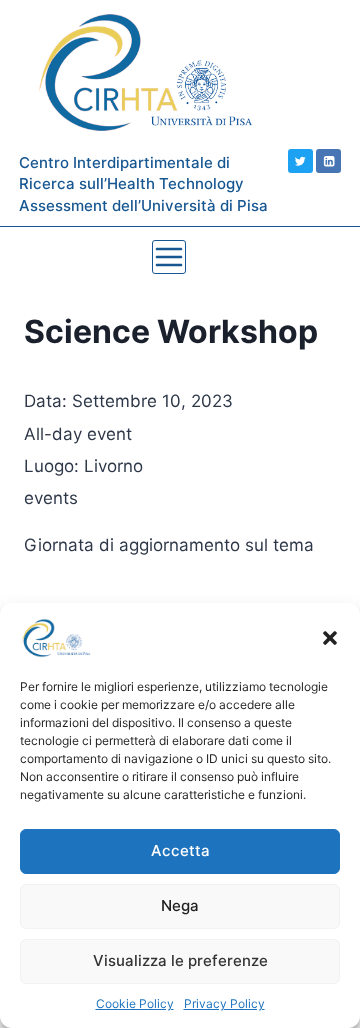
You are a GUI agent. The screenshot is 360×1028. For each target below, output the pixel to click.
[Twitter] (300, 161)
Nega (180, 905)
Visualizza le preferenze (180, 960)
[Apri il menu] (169, 257)
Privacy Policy (224, 1003)
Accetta (180, 850)
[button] (330, 638)
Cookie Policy (135, 1003)
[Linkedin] (328, 161)
